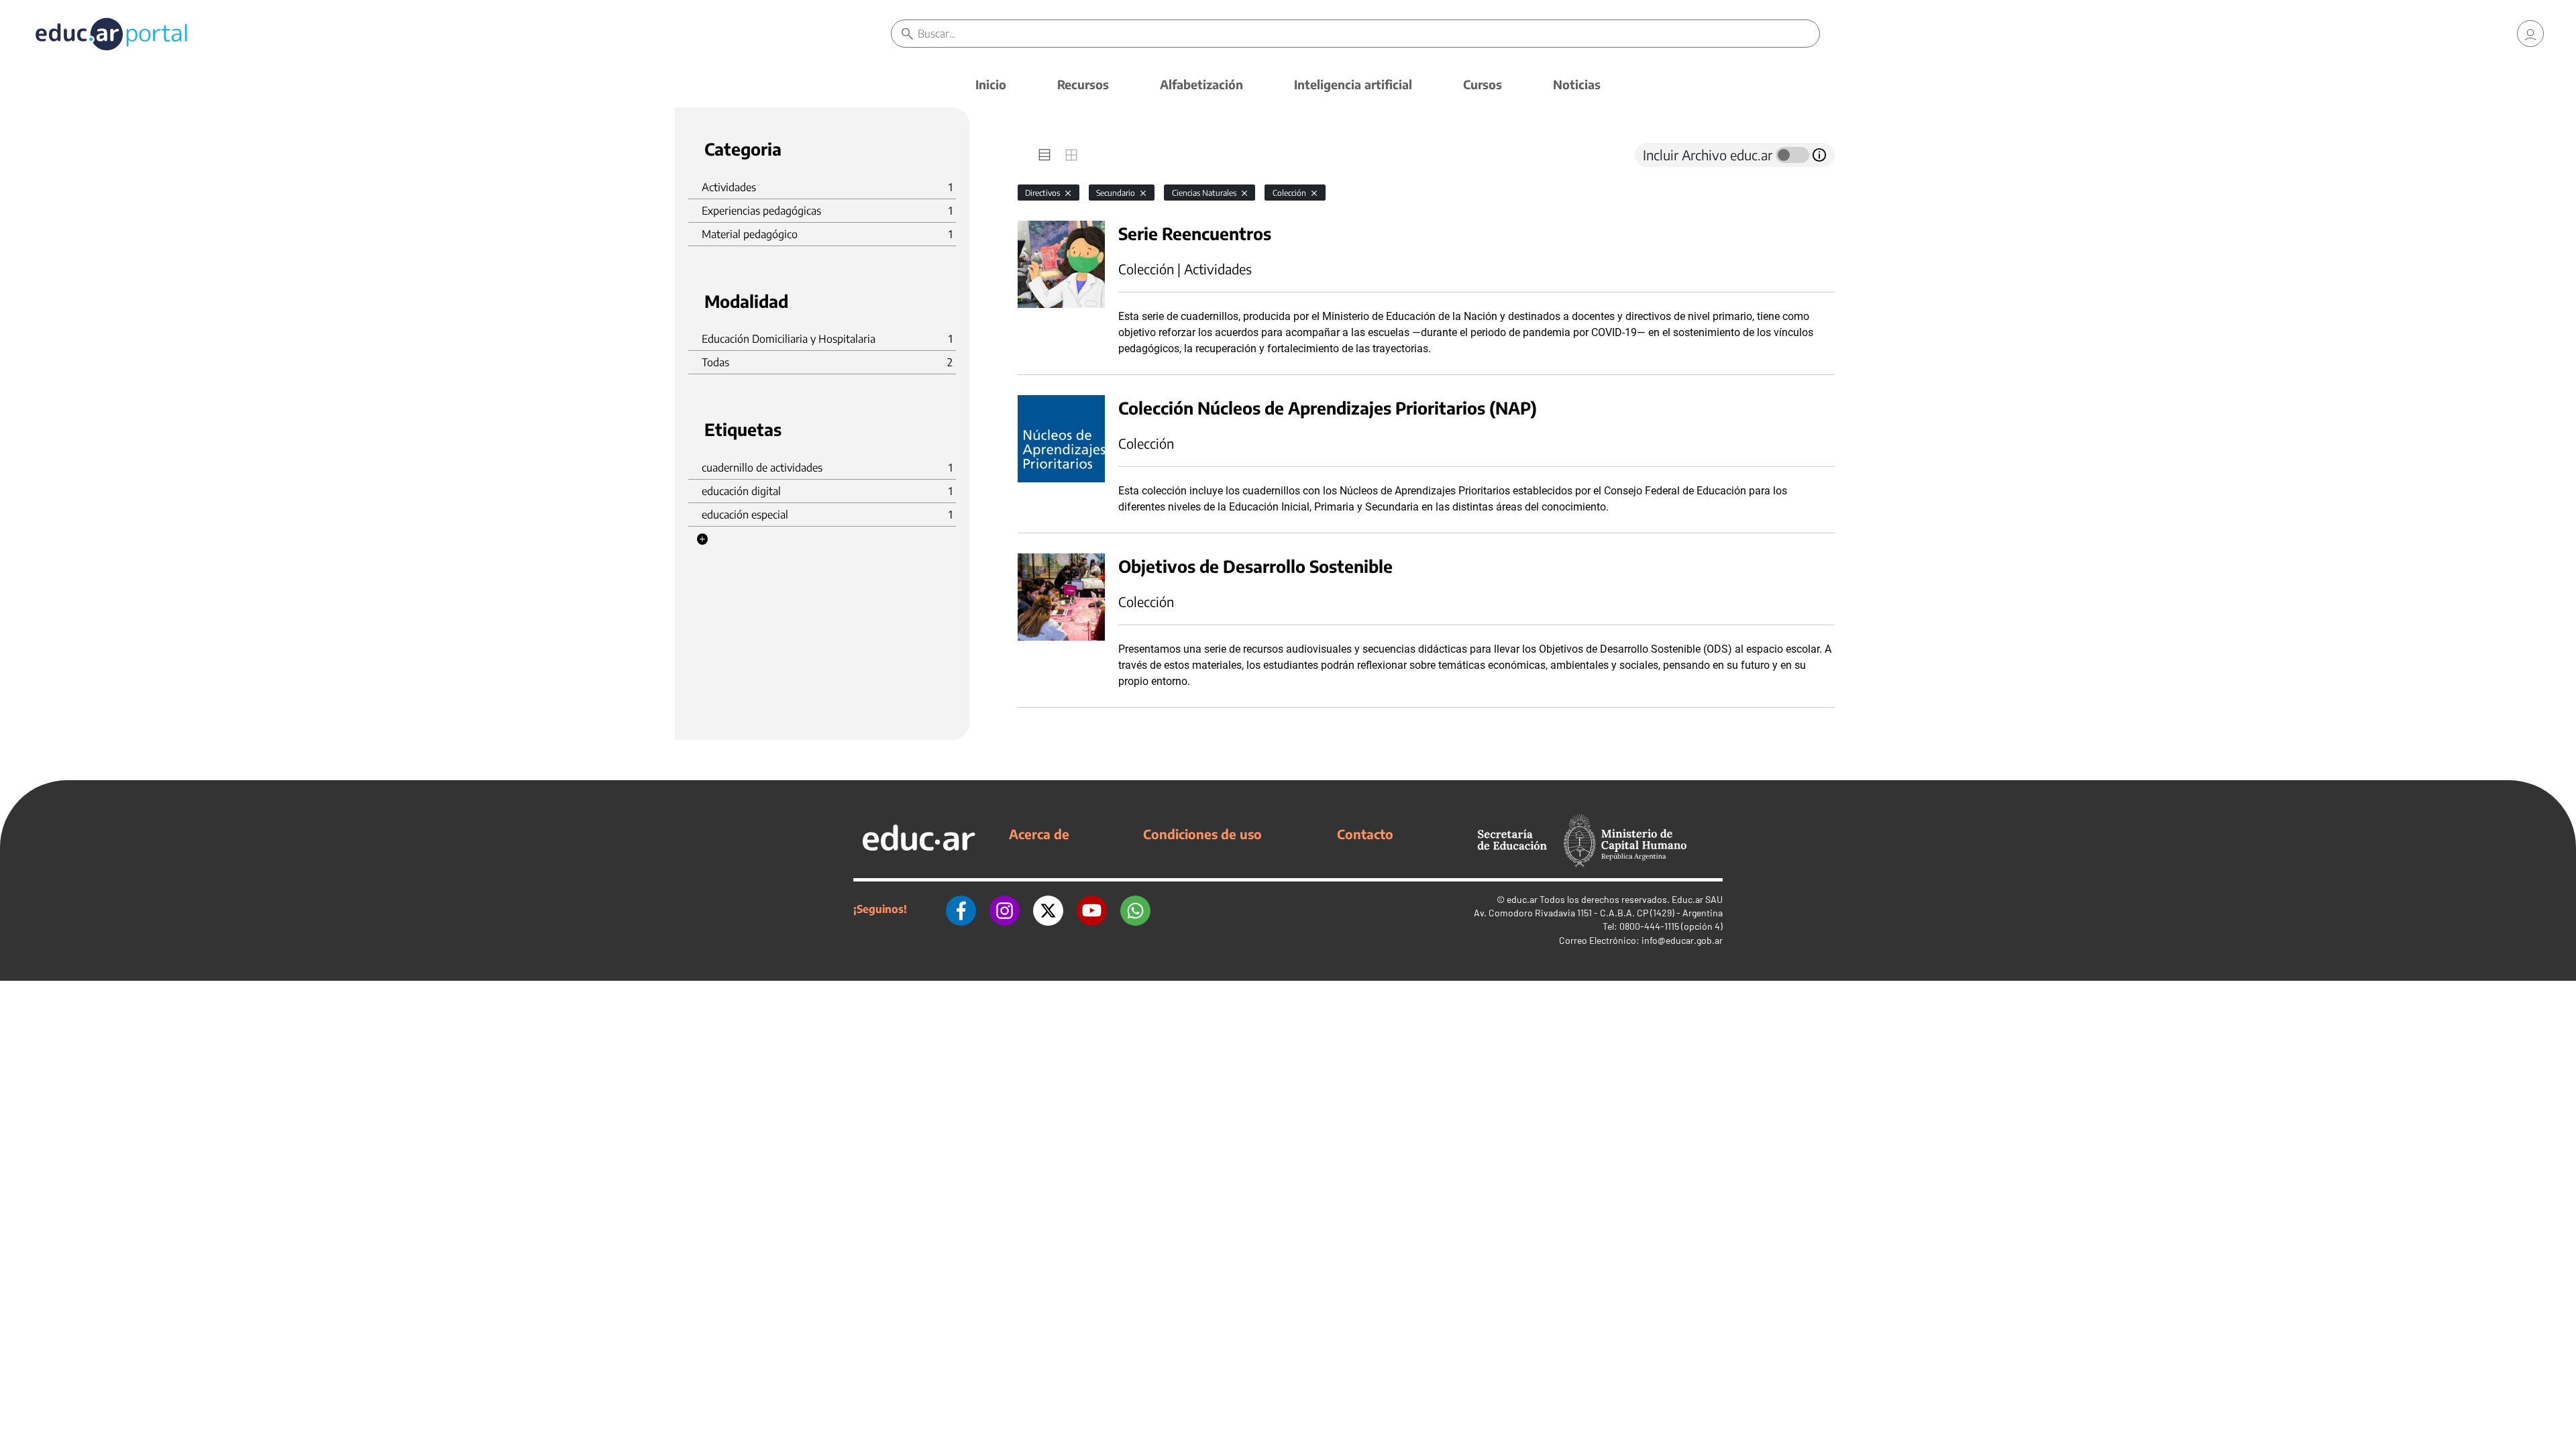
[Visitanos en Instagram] (1005, 909)
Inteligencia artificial (1353, 84)
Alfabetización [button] (1201, 84)
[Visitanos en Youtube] (1092, 909)
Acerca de (1039, 834)
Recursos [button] (1083, 84)
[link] (2530, 34)
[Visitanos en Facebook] (961, 909)
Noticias (1577, 84)
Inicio (991, 84)
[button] (702, 539)
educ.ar (1522, 899)
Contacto (1365, 834)
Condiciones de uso (1202, 834)
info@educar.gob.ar (1682, 940)
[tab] (1044, 155)
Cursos (1483, 84)
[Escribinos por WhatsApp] (1135, 909)
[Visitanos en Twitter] (1048, 909)
